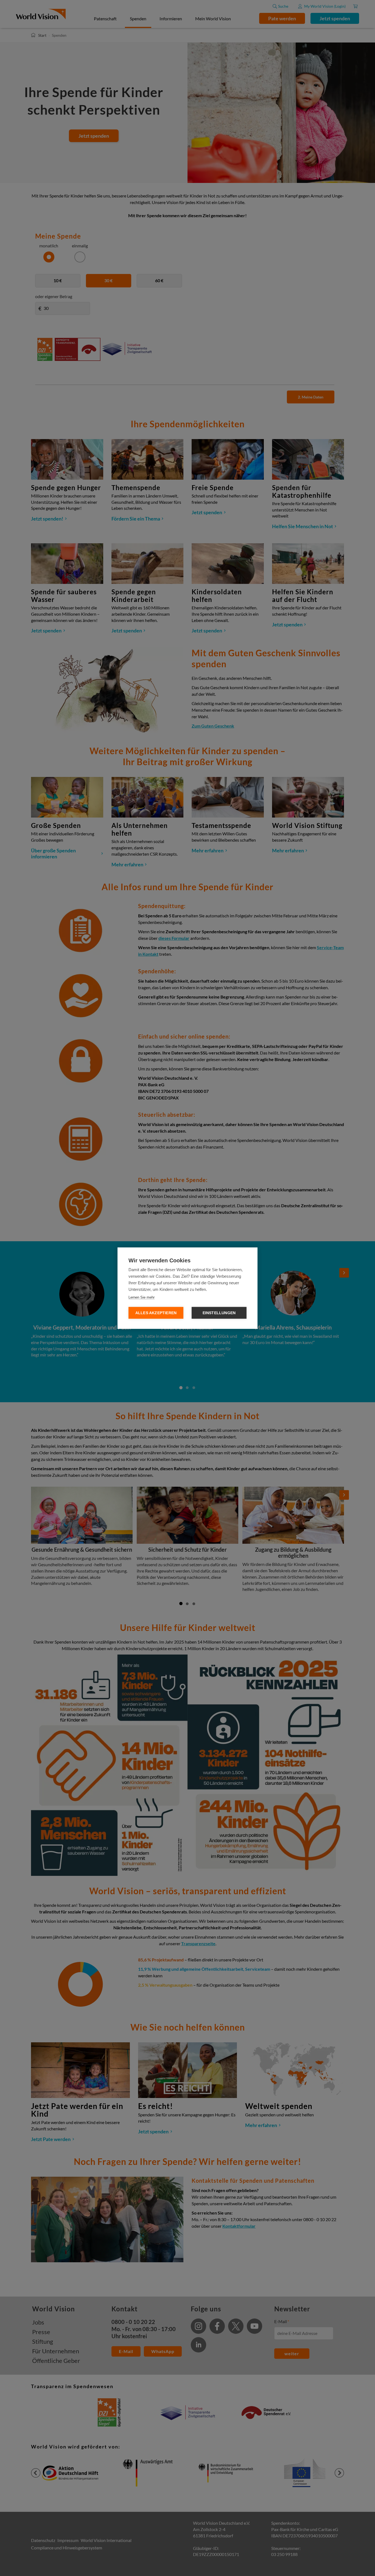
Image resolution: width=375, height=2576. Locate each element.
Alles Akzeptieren (156, 1313)
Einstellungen (219, 1313)
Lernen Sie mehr (142, 1297)
